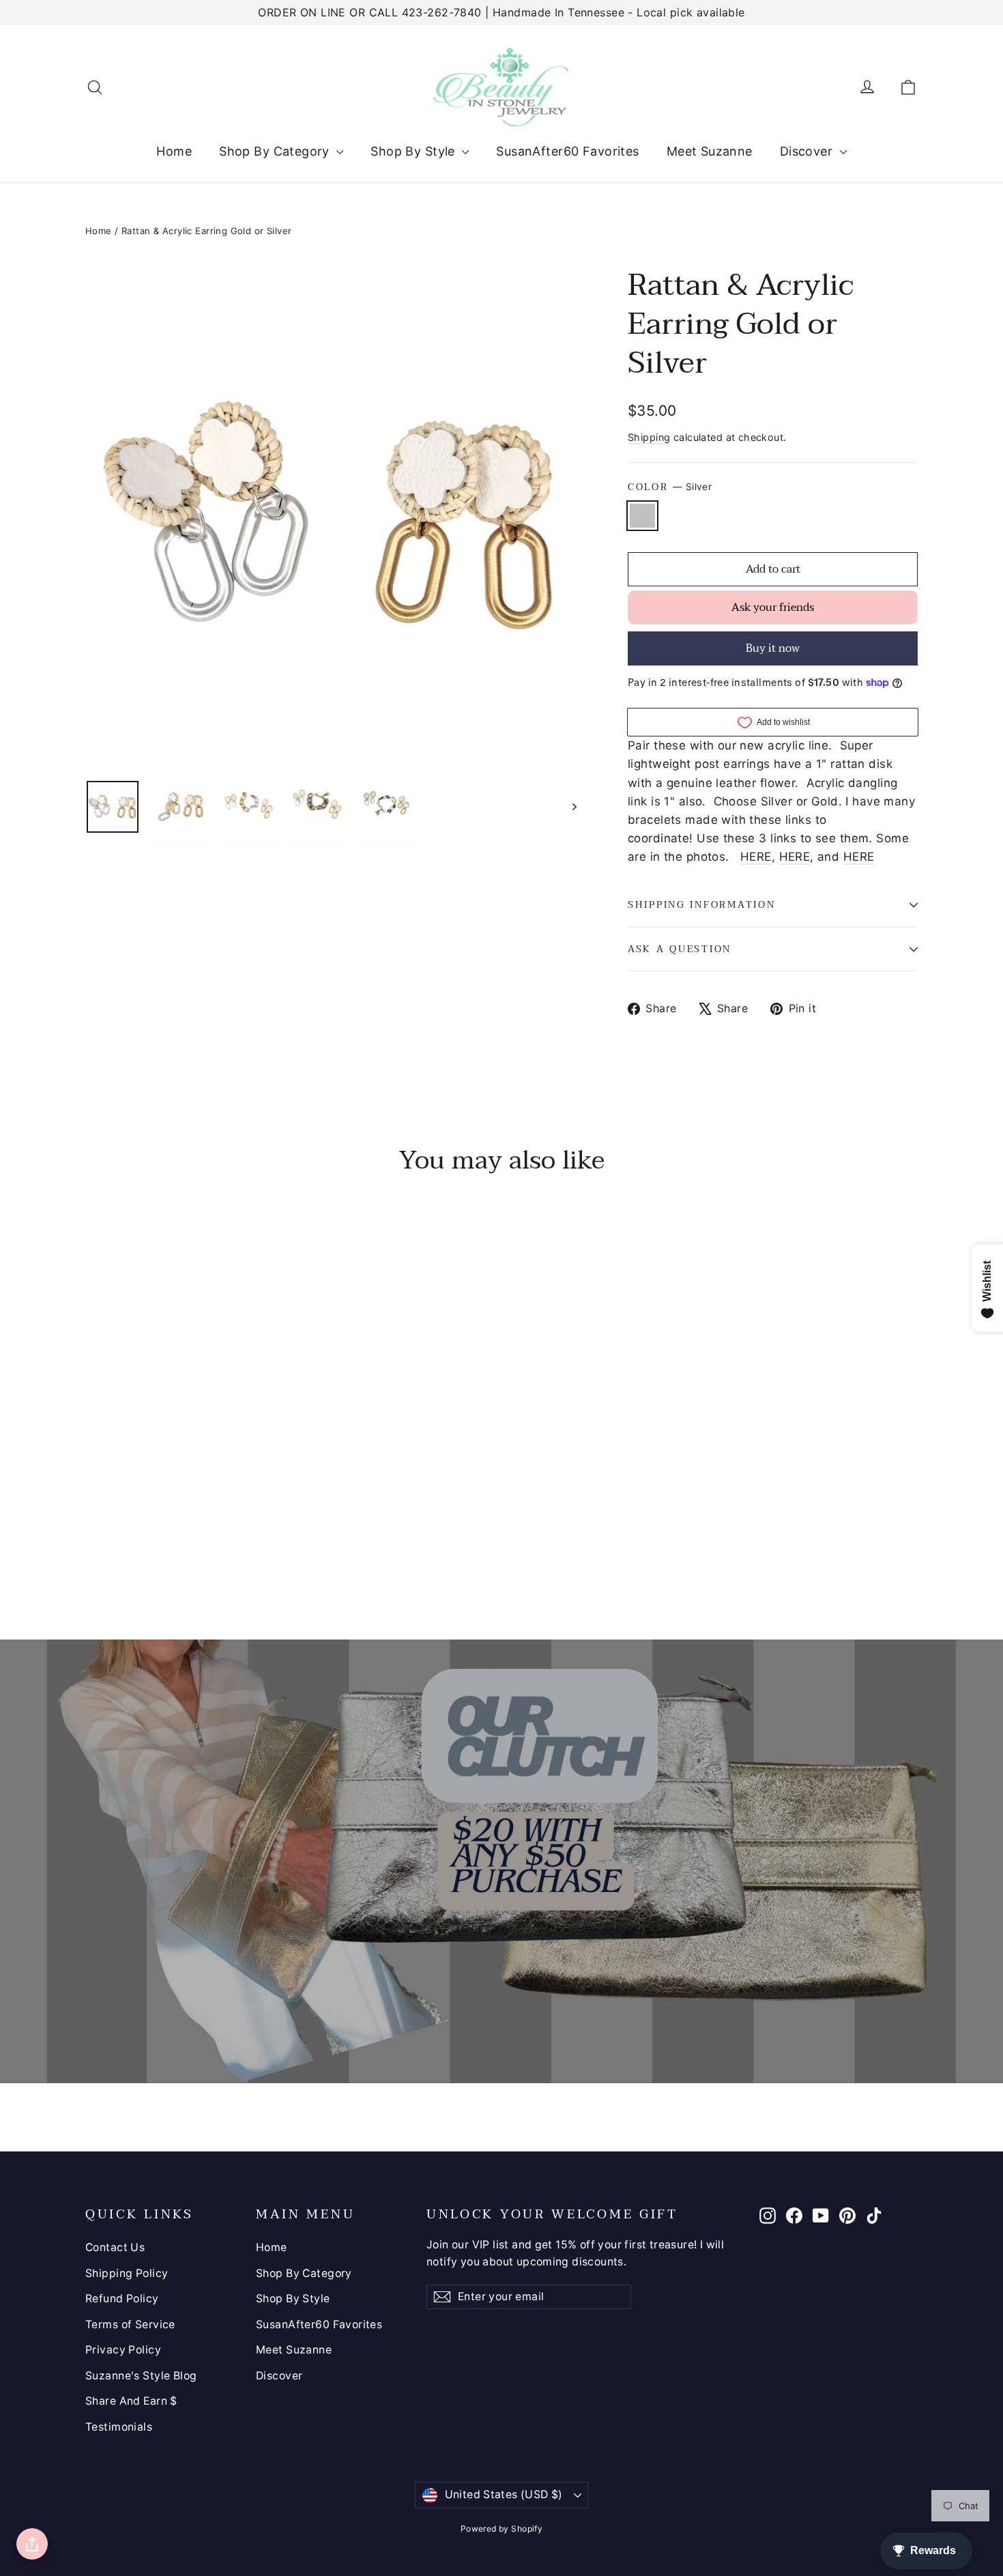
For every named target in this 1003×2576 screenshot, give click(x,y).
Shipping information (701, 905)
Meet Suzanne (710, 151)
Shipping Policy (127, 2273)
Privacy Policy (123, 2350)
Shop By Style (415, 151)
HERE (756, 857)
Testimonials (119, 2427)
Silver (642, 516)
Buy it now (773, 648)
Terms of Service (130, 2324)
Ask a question (680, 949)
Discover (808, 151)
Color (670, 487)
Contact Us (115, 2247)
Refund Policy (122, 2299)
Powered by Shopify (502, 2529)
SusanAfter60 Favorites (567, 151)
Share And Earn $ (131, 2401)
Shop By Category (276, 151)
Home (174, 151)
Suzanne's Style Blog (141, 2376)
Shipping (649, 437)
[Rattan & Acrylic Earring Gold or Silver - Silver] (94, 1535)
